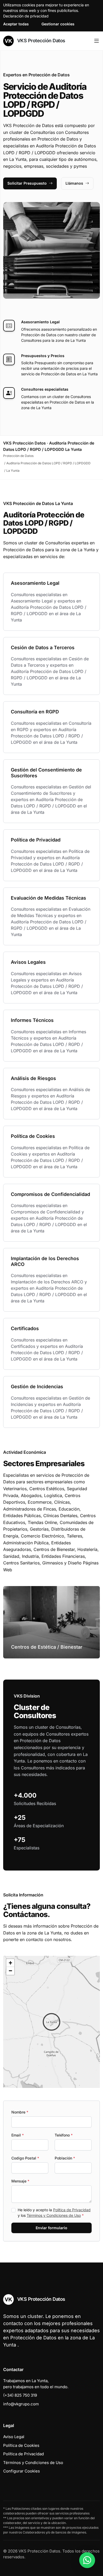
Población (65, 2158)
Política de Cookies (21, 2445)
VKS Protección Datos (41, 41)
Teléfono (64, 2135)
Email (18, 2135)
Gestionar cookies (58, 24)
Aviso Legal (14, 2437)
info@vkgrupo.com (21, 2404)
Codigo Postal (25, 2158)
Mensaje (20, 2181)
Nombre (20, 2112)
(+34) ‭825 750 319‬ (20, 2395)
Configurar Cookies (22, 2471)
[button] (51, 2022)
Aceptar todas (16, 24)
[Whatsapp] (87, 2560)
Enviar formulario (51, 2228)
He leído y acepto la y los (54, 2213)
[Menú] (97, 41)
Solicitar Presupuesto (27, 183)
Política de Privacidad (72, 2210)
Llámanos (74, 183)
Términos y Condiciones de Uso (54, 2215)
